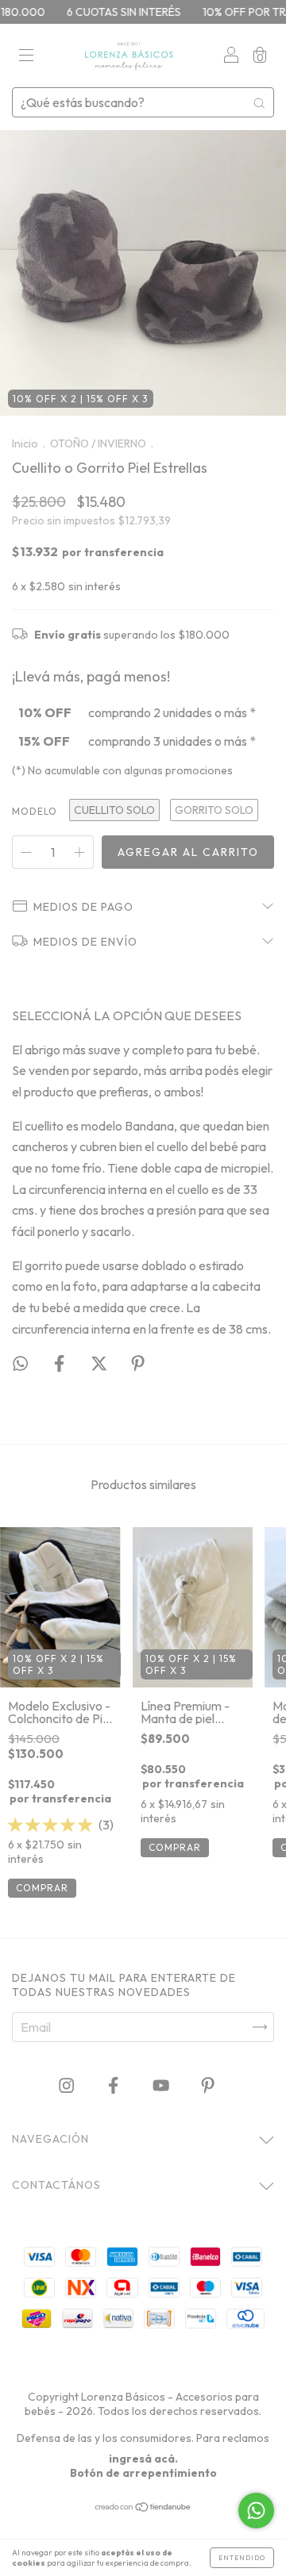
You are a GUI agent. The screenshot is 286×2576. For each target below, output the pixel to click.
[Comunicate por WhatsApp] (256, 2511)
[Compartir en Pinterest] (138, 1364)
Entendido (242, 2558)
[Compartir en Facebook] (60, 1364)
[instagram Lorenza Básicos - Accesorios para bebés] (68, 2086)
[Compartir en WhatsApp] (20, 1363)
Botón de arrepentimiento (143, 2473)
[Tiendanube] (143, 2507)
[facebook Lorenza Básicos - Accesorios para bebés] (114, 2086)
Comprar (42, 1888)
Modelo (35, 811)
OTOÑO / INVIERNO (98, 443)
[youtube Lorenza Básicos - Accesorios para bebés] (162, 2086)
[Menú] (26, 56)
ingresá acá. (143, 2459)
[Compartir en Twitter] (100, 1364)
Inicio (25, 443)
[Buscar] (259, 102)
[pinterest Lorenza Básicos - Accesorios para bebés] (208, 2086)
